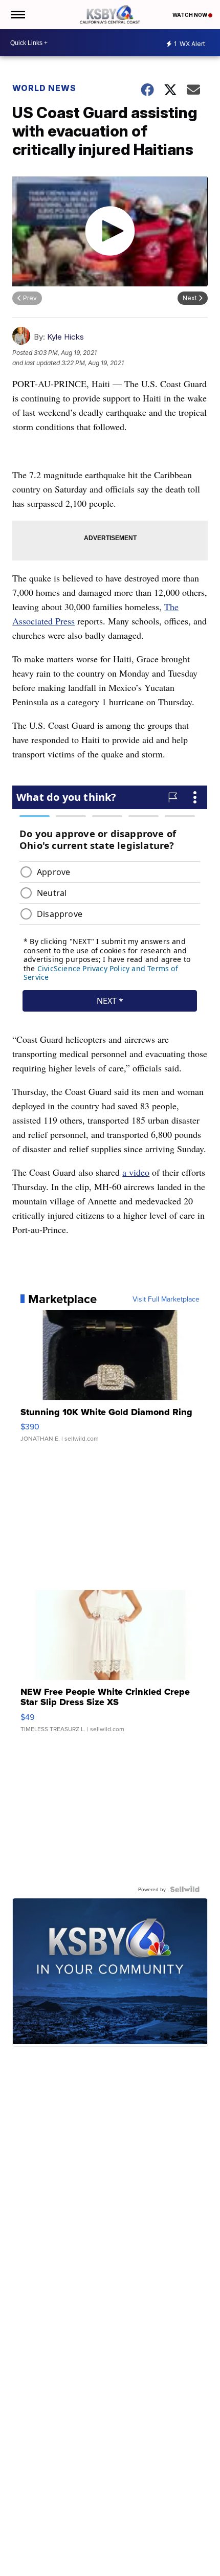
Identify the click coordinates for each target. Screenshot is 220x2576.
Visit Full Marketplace (166, 1299)
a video (136, 1172)
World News (44, 88)
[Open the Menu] (17, 15)
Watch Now (190, 15)
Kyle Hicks (65, 337)
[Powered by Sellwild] (185, 1889)
